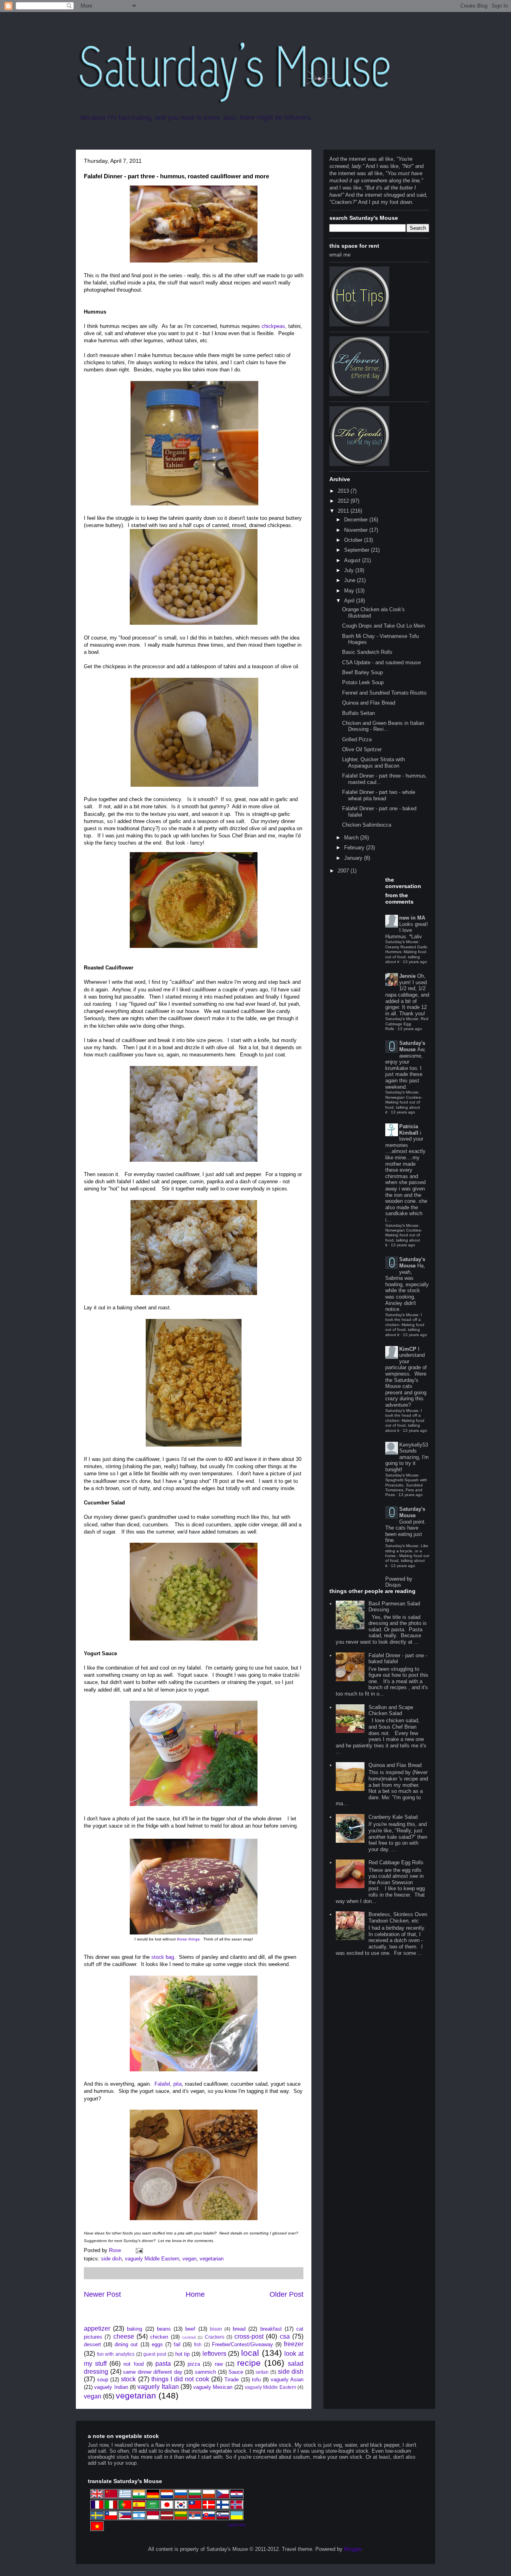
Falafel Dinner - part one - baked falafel (398, 1659)
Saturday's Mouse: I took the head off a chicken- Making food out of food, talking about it (405, 1325)
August (353, 560)
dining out (126, 2344)
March (352, 838)
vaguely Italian (158, 2387)
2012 (344, 501)
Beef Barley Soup (362, 672)
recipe (249, 2363)
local (250, 2353)
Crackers (215, 2337)
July (350, 570)
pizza (194, 2364)
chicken (159, 2337)
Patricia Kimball (409, 1130)
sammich (205, 2372)
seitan (262, 2372)
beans (164, 2329)
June (351, 580)
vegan (189, 2259)
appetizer (97, 2328)
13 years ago (415, 962)
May (350, 591)
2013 (344, 491)
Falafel (161, 2084)
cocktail (189, 2337)
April (350, 601)
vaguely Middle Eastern (152, 2259)
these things (188, 1939)
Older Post (286, 2294)
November (357, 530)
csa (285, 2336)
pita (177, 2084)
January (354, 858)
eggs (157, 2344)
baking (135, 2329)
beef (190, 2329)
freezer (294, 2344)
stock (128, 2379)
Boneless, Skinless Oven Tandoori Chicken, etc (398, 1918)
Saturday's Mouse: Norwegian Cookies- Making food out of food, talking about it (404, 1102)
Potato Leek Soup (363, 682)
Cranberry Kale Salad (393, 1817)
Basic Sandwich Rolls (367, 652)
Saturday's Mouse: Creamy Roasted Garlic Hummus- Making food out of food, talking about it (406, 952)
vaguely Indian (111, 2387)
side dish (111, 2259)
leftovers (214, 2354)
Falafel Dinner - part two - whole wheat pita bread (379, 795)
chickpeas (273, 326)
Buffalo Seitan (358, 713)
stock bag (163, 1957)
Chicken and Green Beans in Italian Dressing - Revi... (383, 726)
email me (340, 255)
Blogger (353, 2549)
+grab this (236, 2525)
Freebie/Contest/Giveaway (243, 2344)
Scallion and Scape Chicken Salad (391, 1710)
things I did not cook (180, 2379)
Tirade (232, 2380)
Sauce (236, 2372)
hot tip (183, 2354)
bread (239, 2329)
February (355, 848)
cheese (124, 2336)
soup (103, 2380)
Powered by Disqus (399, 1582)
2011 (344, 511)
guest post (155, 2354)
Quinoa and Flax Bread (369, 703)
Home (195, 2294)
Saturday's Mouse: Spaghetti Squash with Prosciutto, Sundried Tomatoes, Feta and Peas (406, 1485)
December (357, 520)
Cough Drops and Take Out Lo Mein (383, 626)
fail (177, 2344)
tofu (256, 2380)
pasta (163, 2364)
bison (216, 2329)
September (358, 550)
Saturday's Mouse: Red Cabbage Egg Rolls (407, 1024)
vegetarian (212, 2259)
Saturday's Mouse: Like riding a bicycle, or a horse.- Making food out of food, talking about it (407, 1556)
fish (198, 2344)
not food (133, 2364)
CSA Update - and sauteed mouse (381, 662)
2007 (344, 871)
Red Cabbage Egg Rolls (396, 1862)
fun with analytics (116, 2354)
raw (219, 2364)
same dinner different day (153, 2372)
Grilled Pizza (357, 739)
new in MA (412, 918)
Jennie (407, 976)
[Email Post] (139, 2250)
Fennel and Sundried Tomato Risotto (384, 693)
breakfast (271, 2329)
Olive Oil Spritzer (362, 749)
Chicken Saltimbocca (367, 825)
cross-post (249, 2336)
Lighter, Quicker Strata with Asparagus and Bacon (373, 763)
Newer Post (102, 2294)
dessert (92, 2344)
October (354, 540)
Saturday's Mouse (412, 1046)
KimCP (408, 1349)
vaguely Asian (287, 2380)
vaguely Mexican (213, 2387)
